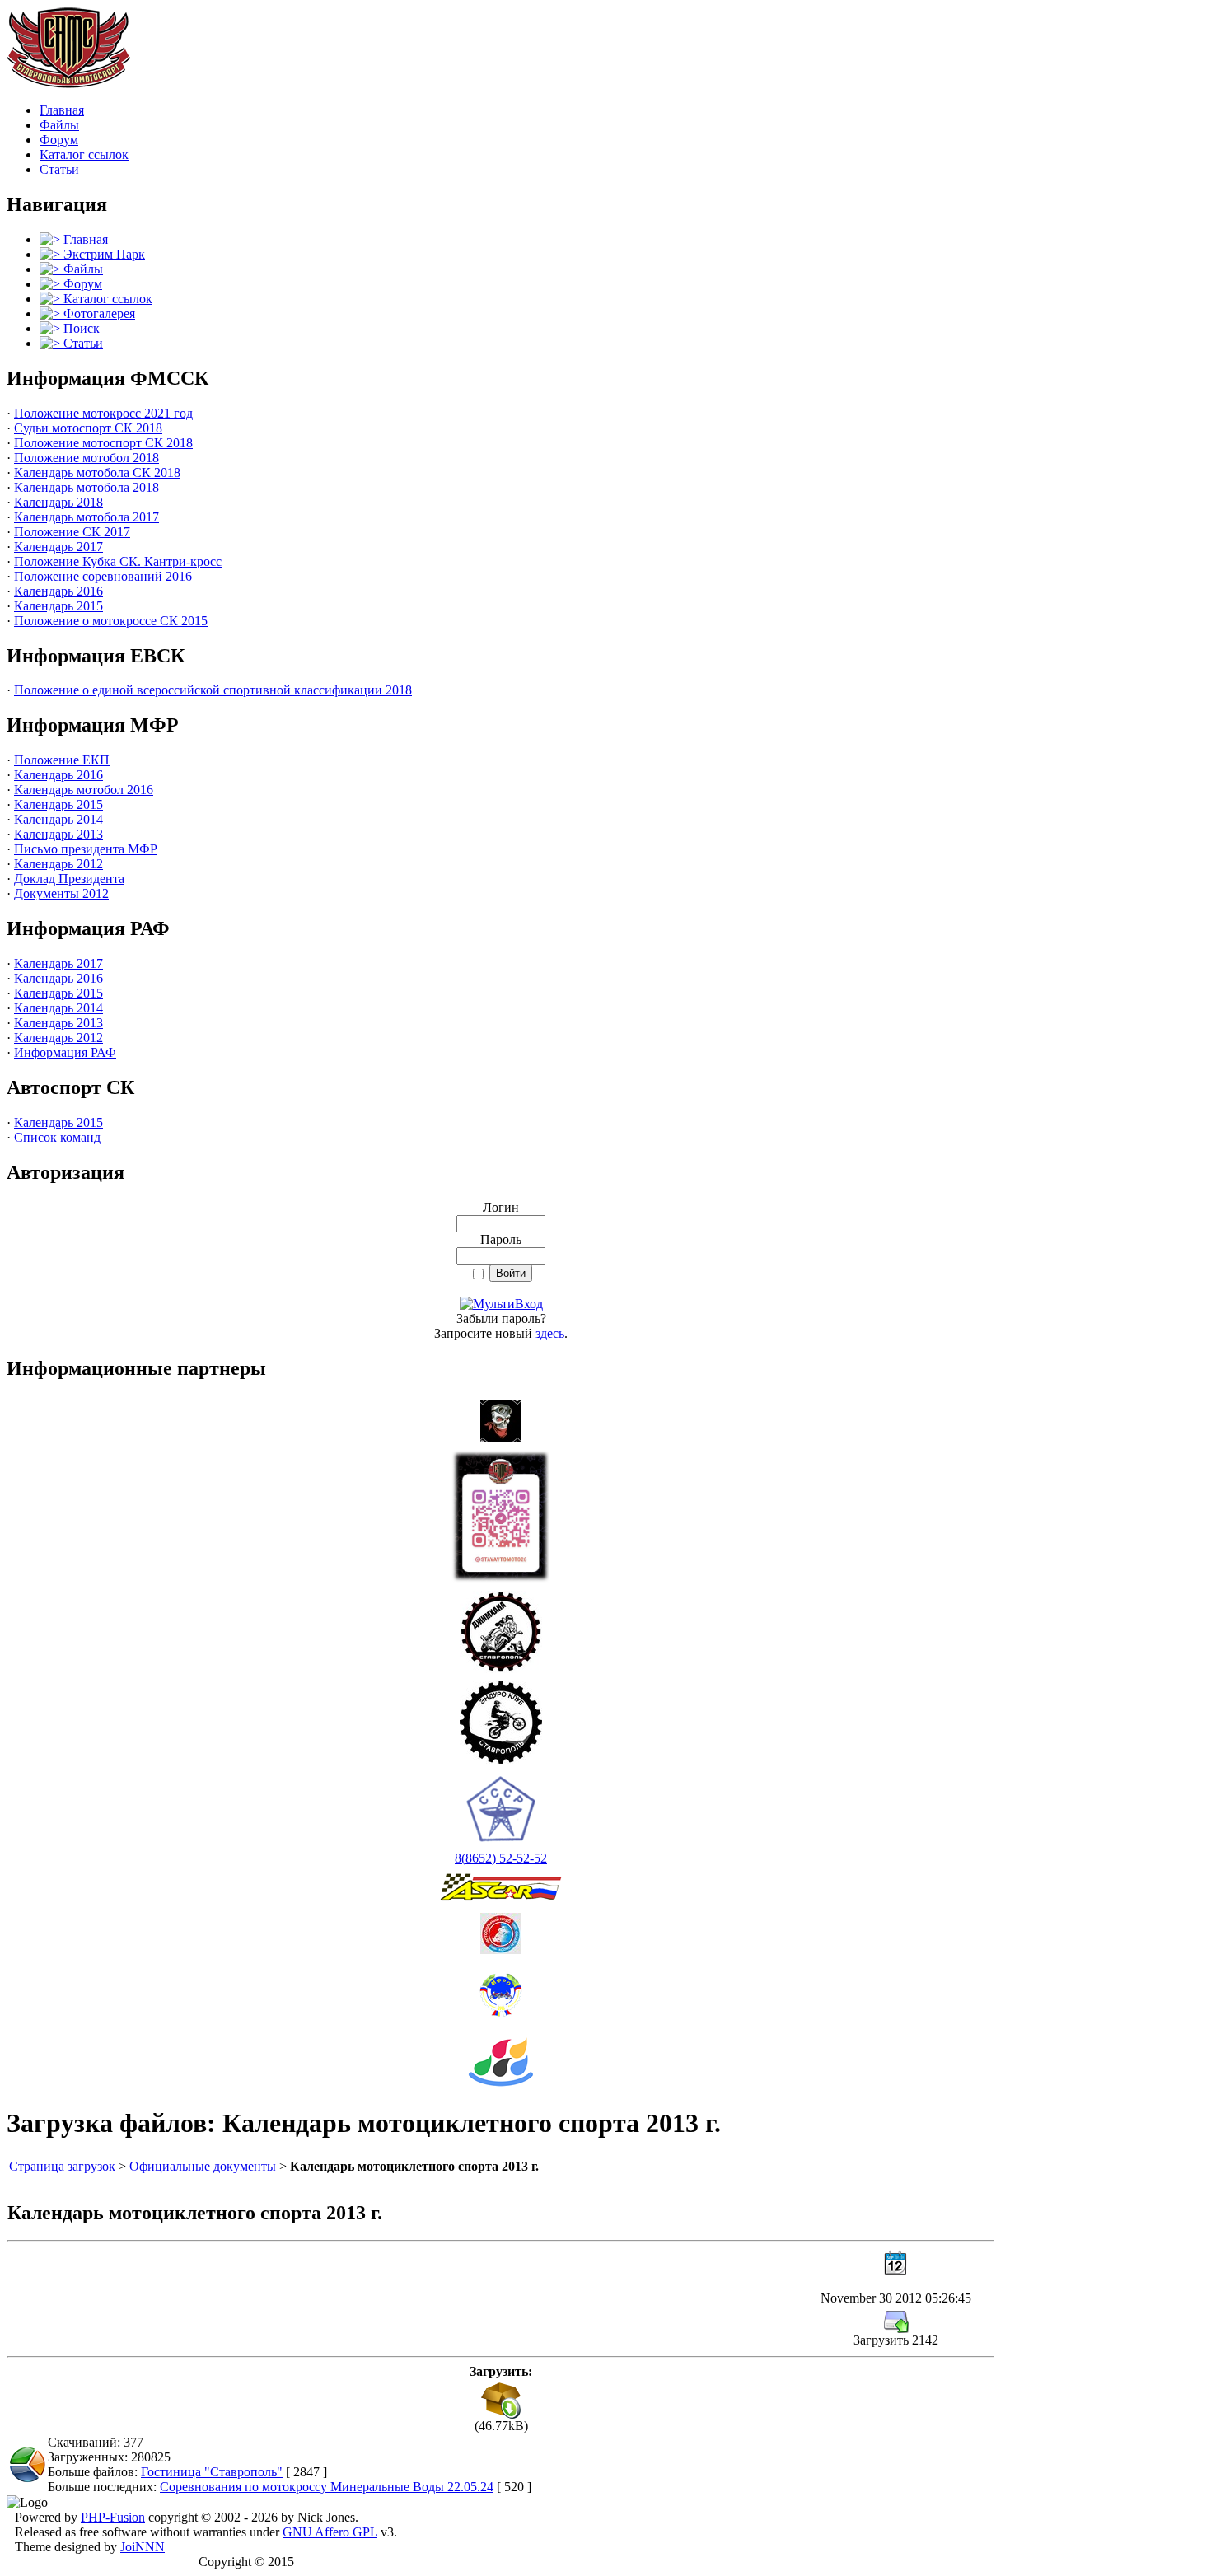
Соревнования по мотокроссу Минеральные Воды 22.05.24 (327, 2487)
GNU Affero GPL (330, 2532)
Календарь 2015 (58, 606)
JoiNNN (143, 2547)
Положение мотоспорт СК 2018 (103, 443)
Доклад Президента (69, 879)
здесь (550, 1333)
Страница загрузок (62, 2166)
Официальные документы (203, 2166)
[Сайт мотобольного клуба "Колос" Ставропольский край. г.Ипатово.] (501, 1929)
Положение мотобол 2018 (86, 458)
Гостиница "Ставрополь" (212, 2472)
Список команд (57, 1137)
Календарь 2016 (58, 591)
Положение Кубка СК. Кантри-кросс (118, 561)
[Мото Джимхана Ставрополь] (501, 1627)
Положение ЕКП (62, 760)
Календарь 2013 (58, 834)
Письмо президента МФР (86, 849)
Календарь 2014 (58, 819)
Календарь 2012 (58, 864)
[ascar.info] (501, 1883)
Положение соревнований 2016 (103, 576)
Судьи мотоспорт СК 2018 (88, 428)
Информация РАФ (65, 1052)
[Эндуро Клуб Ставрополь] (501, 1718)
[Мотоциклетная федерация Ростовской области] (501, 1991)
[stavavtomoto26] (501, 1511)
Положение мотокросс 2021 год (103, 413)
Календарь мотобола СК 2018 (97, 472)
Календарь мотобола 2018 (86, 487)
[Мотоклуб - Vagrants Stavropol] (501, 1417)
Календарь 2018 (58, 502)
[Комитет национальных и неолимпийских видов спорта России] (501, 2057)
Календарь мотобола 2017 (86, 517)
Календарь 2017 (58, 547)
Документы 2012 (61, 893)
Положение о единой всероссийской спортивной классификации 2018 (213, 690)
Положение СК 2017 (72, 532)
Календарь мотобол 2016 (84, 790)
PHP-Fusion (113, 2517)
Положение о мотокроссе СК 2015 (111, 621)
